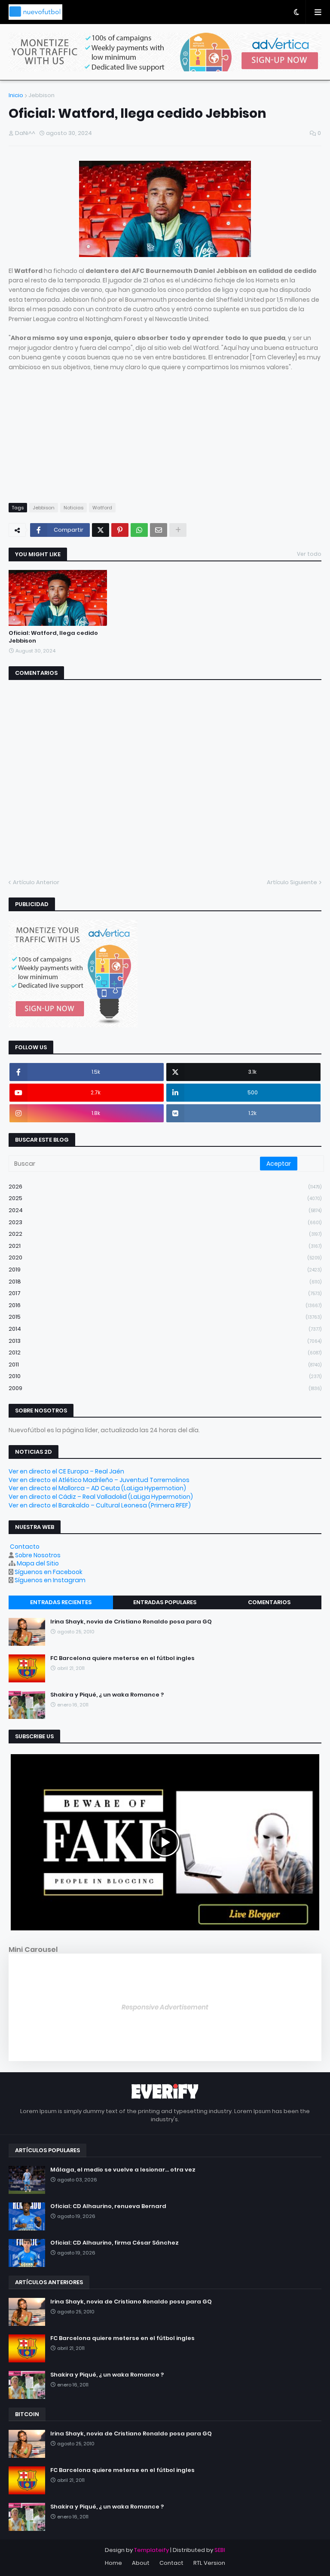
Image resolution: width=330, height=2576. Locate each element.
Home (113, 2563)
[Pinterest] (120, 530)
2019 (165, 1270)
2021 (165, 1246)
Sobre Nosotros (38, 1555)
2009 (165, 1388)
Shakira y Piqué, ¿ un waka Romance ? (107, 1695)
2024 (165, 1210)
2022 (165, 1234)
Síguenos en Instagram (50, 1580)
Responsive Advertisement (165, 2007)
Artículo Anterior (36, 882)
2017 (165, 1293)
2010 (165, 1376)
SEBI (220, 2550)
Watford (102, 508)
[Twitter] (101, 530)
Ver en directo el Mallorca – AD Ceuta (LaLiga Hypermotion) (97, 1488)
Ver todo (309, 554)
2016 (165, 1305)
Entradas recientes (61, 1602)
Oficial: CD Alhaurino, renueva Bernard (108, 2206)
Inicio (16, 95)
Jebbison (41, 95)
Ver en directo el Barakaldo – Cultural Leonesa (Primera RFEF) (100, 1505)
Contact (171, 2563)
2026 (165, 1187)
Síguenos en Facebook (49, 1572)
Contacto (25, 1547)
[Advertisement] (165, 432)
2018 (165, 1282)
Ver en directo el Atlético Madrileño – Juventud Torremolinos (99, 1480)
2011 (165, 1365)
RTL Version (209, 2563)
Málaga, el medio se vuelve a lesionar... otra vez (123, 2170)
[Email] (159, 530)
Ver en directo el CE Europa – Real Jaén (66, 1471)
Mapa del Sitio (38, 1563)
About (141, 2563)
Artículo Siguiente (292, 882)
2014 (165, 1329)
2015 (165, 1317)
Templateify (151, 2550)
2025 (165, 1198)
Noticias (73, 508)
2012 (165, 1352)
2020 (165, 1257)
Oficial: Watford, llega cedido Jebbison (53, 637)
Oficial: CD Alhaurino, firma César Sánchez (115, 2243)
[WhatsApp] (139, 530)
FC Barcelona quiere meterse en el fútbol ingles (122, 1658)
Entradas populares (165, 1602)
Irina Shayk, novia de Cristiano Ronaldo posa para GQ (131, 1622)
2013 (165, 1341)
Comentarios (269, 1602)
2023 (165, 1222)
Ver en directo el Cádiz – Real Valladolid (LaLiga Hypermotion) (101, 1497)
